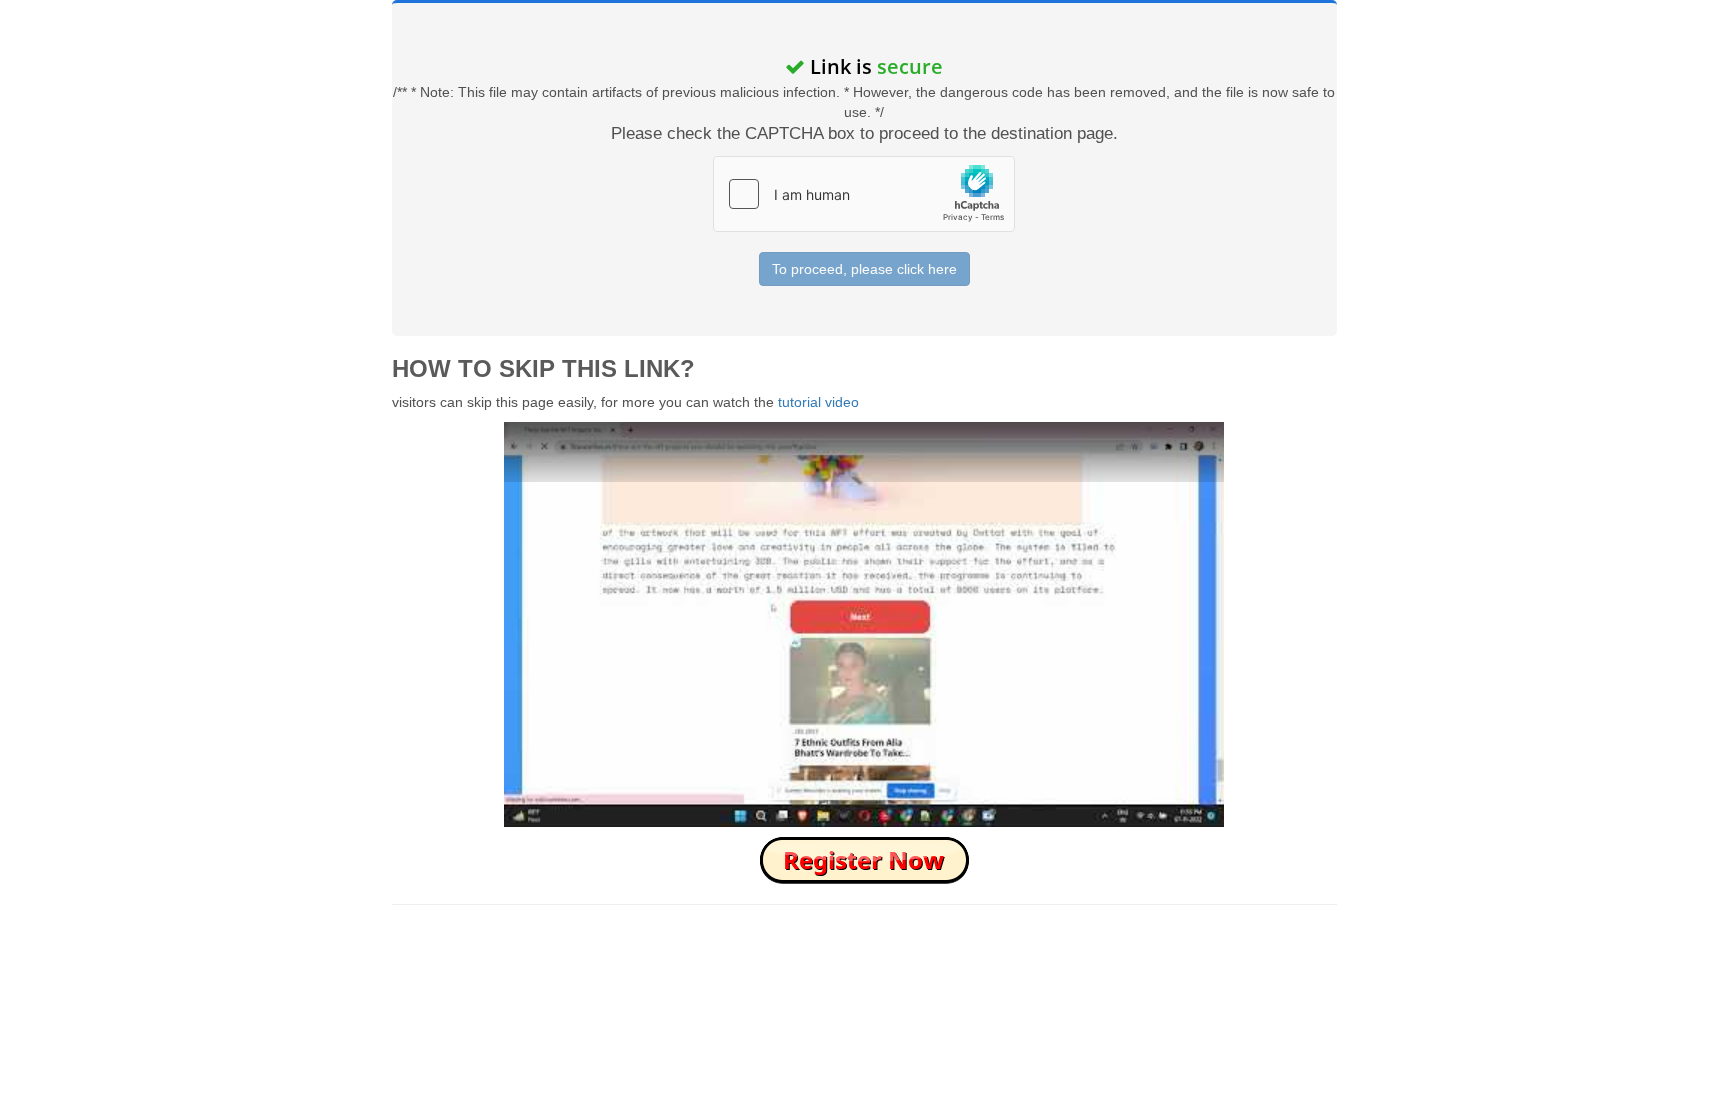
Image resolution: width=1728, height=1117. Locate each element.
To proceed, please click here (864, 269)
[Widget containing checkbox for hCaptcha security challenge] (864, 194)
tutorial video (818, 402)
